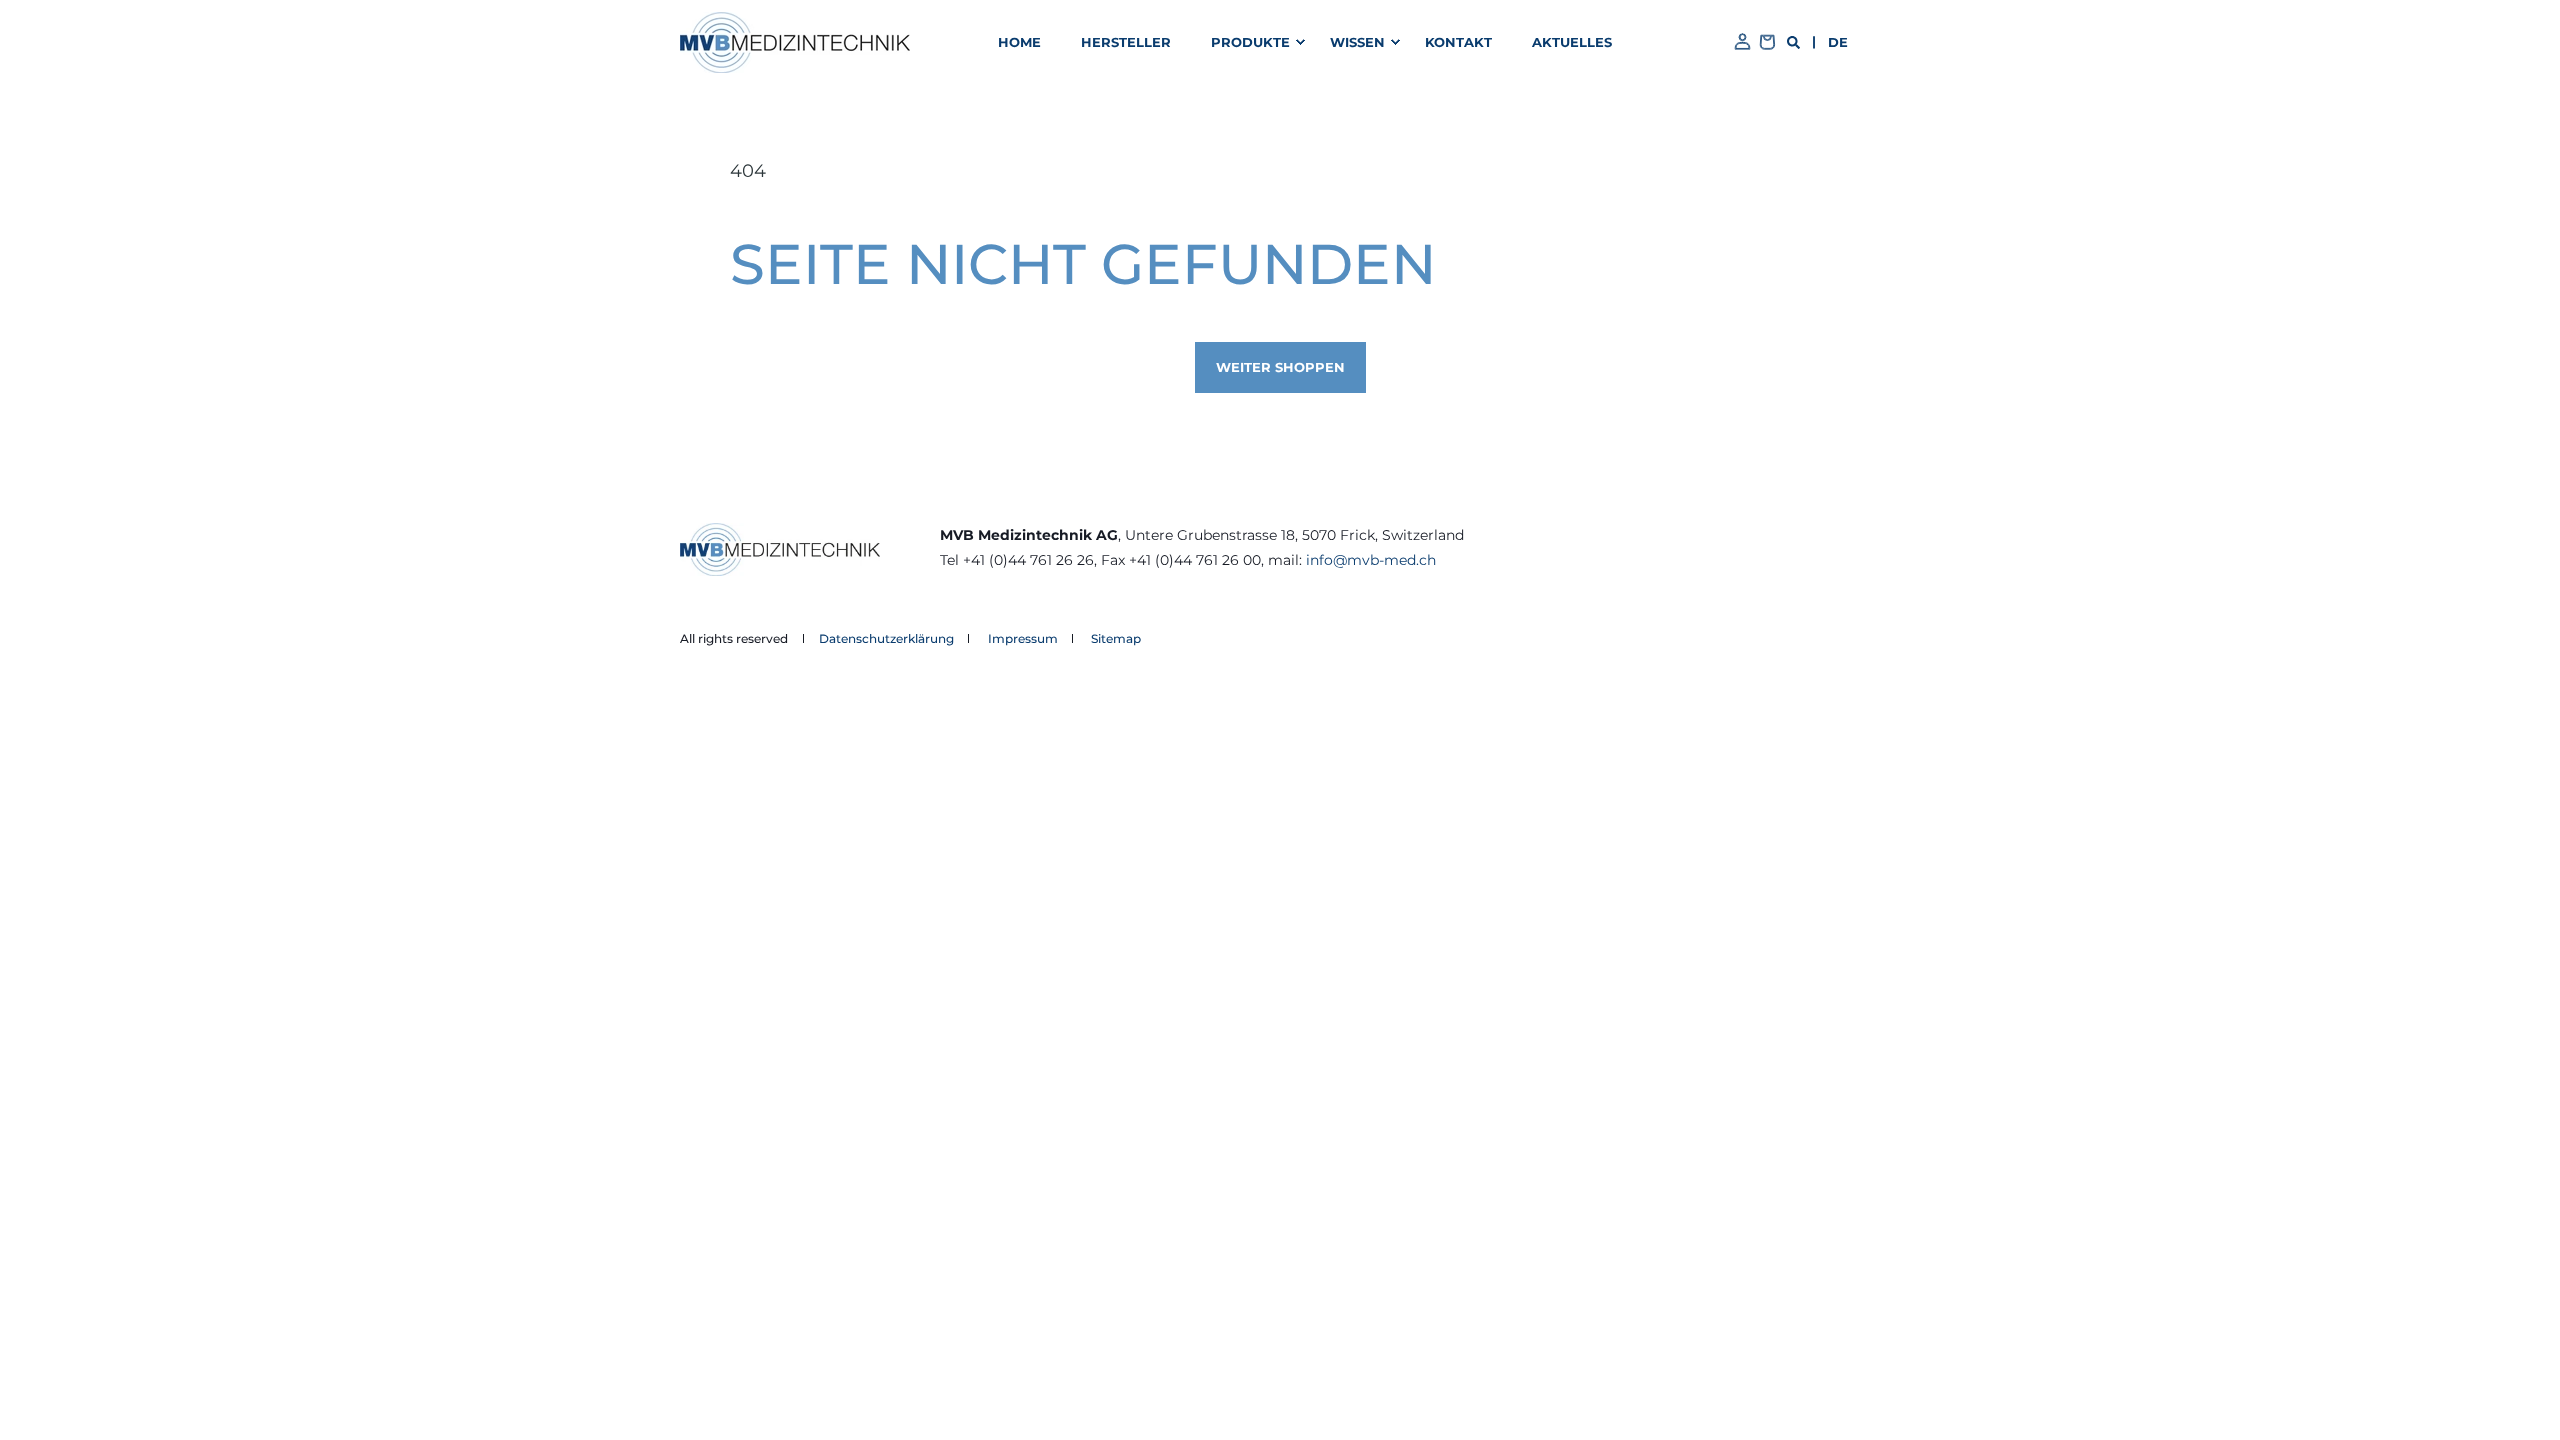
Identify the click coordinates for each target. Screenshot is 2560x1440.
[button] (1254, 42)
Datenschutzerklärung (886, 638)
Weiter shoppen (1280, 367)
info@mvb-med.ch (1371, 560)
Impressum (1023, 638)
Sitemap (1116, 638)
